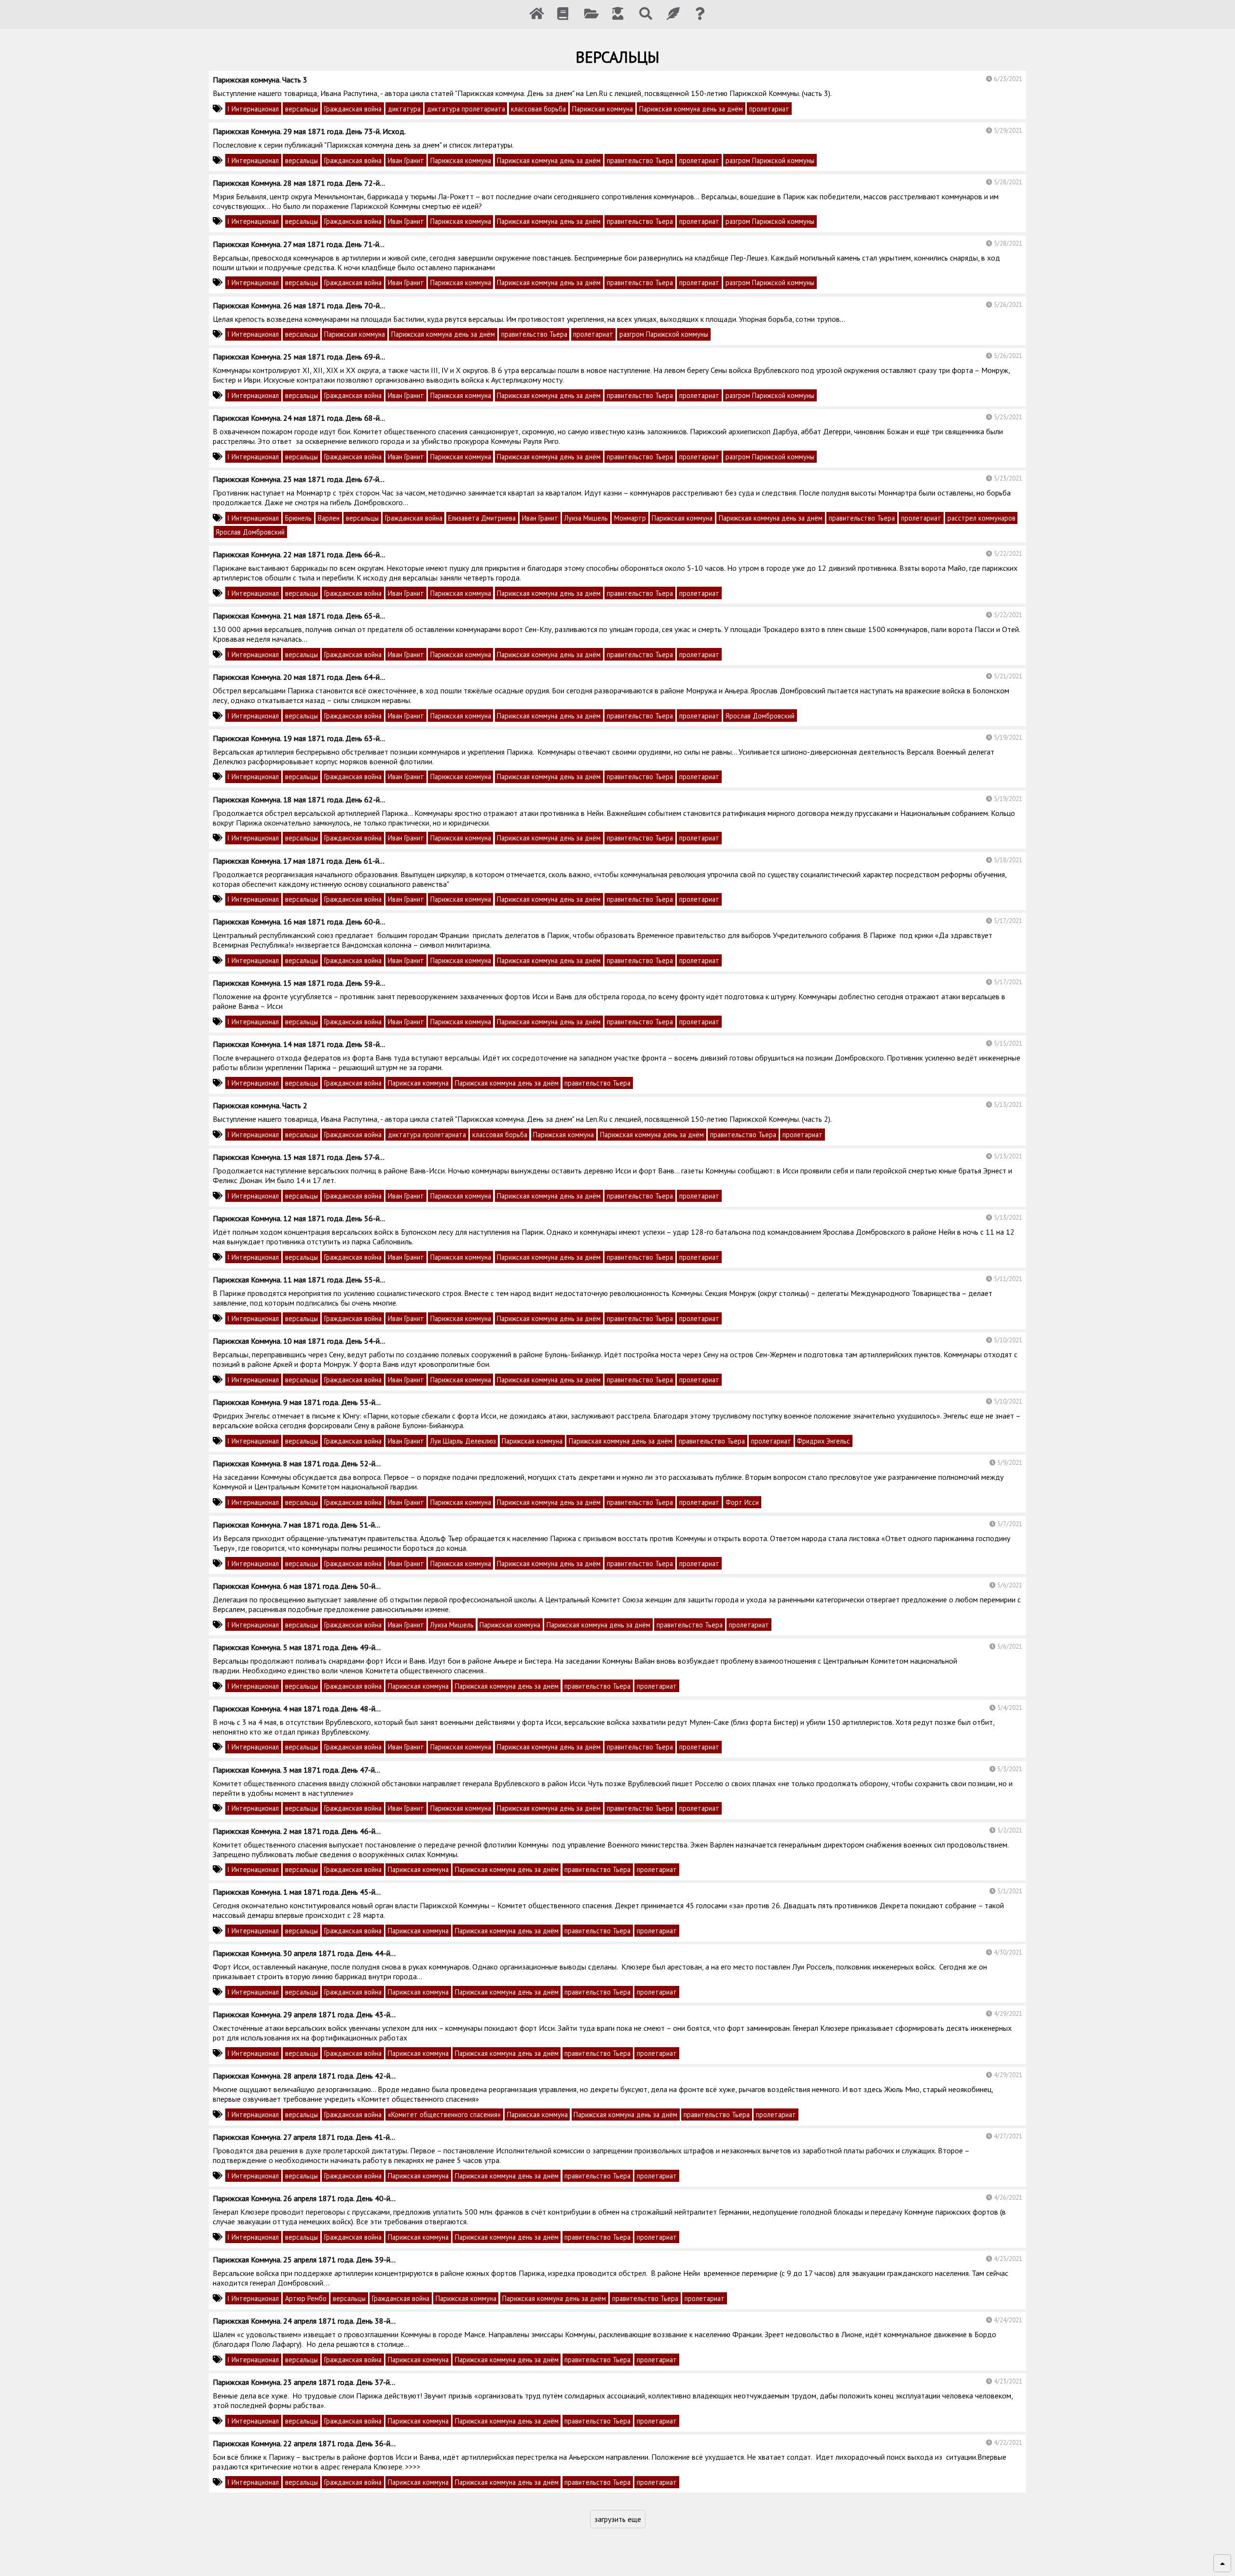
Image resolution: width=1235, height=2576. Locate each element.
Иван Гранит (406, 160)
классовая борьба (538, 109)
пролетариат (769, 109)
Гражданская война (353, 109)
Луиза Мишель (586, 518)
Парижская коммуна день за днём (691, 109)
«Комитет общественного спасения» (444, 2115)
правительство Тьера (640, 160)
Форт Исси (742, 1502)
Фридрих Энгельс (823, 1441)
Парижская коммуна (603, 109)
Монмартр (630, 518)
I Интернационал (253, 109)
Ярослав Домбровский (250, 532)
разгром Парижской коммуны (770, 160)
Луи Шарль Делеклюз (463, 1441)
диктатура (404, 109)
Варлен (329, 518)
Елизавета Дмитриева (482, 518)
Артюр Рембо (306, 2298)
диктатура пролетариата (466, 109)
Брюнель (298, 518)
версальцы (302, 109)
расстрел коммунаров (981, 518)
